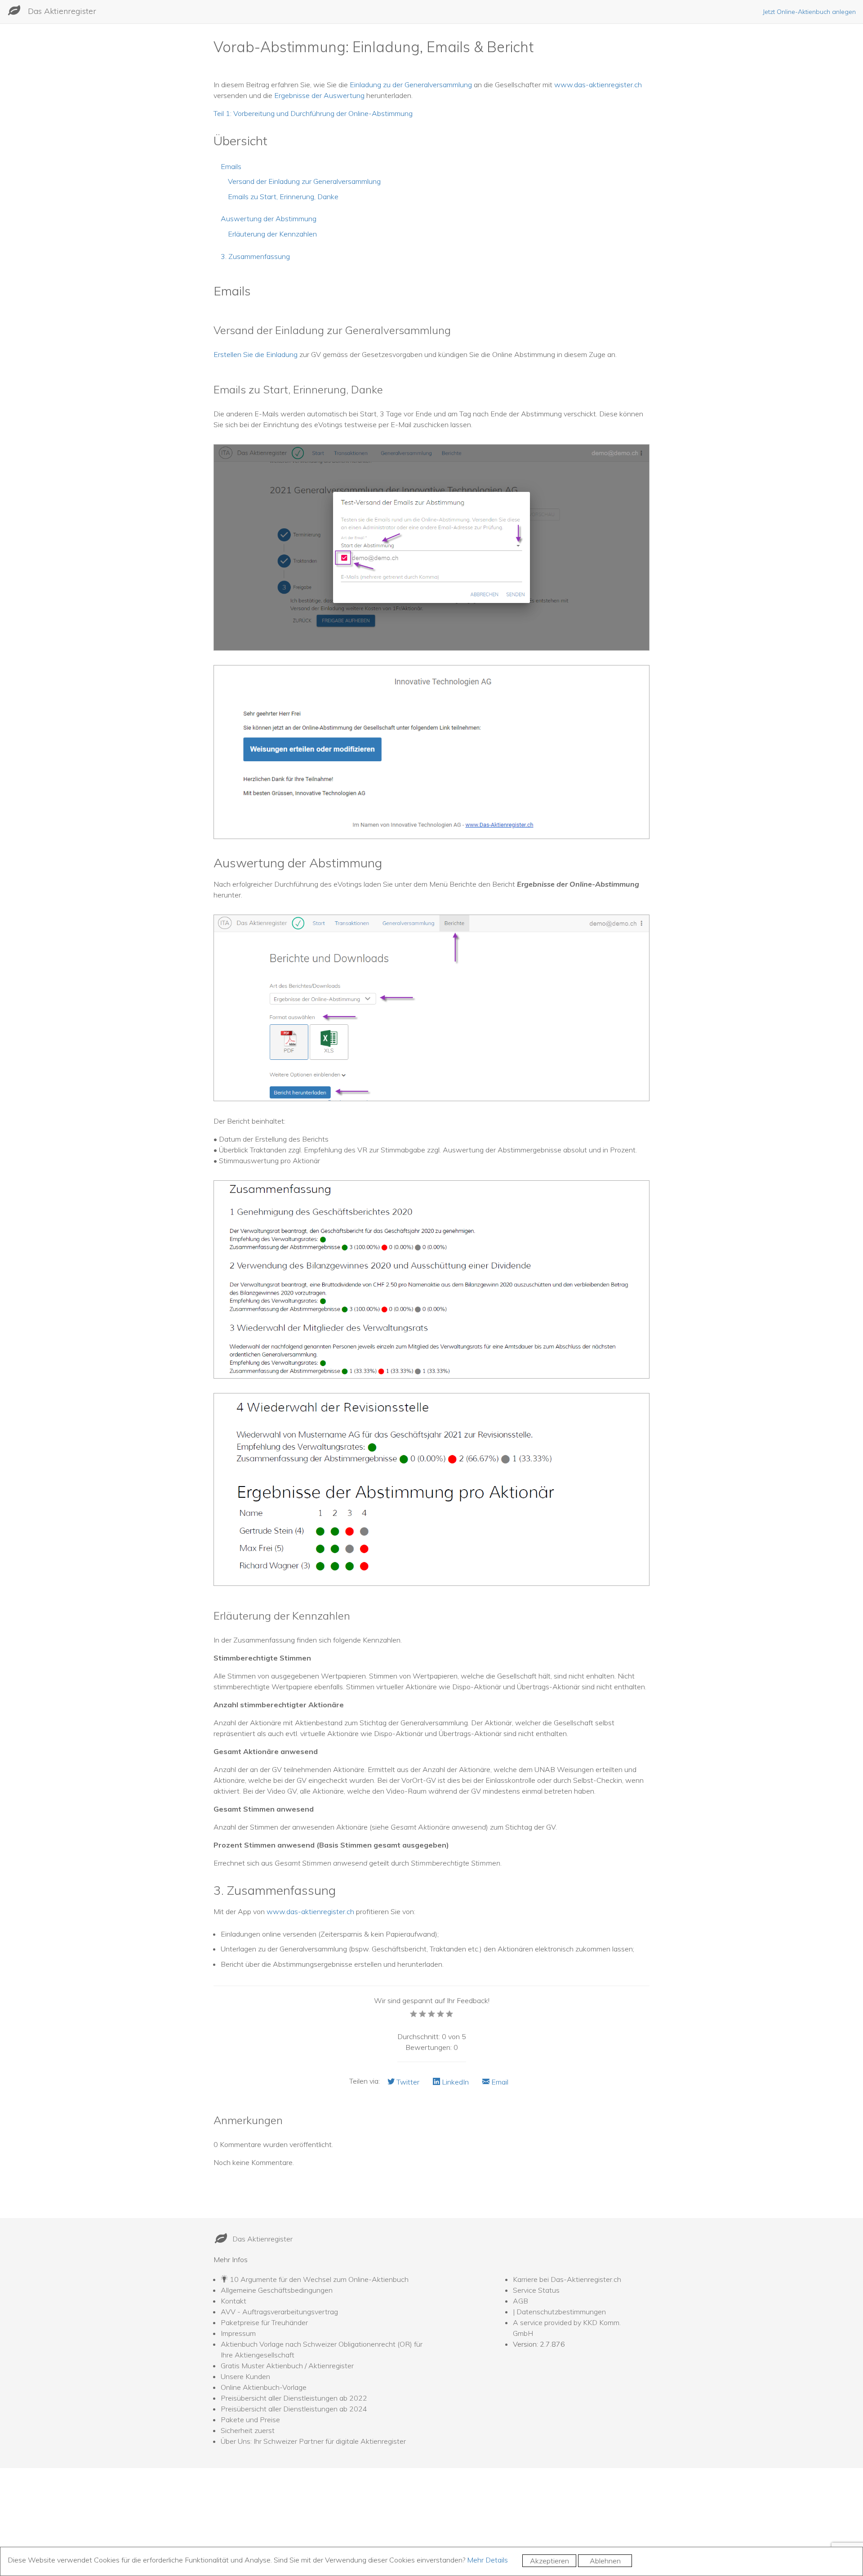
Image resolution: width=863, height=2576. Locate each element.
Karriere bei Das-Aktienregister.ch (567, 2279)
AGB (520, 2301)
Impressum (238, 2333)
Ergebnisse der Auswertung (319, 95)
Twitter (407, 2082)
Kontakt (234, 2301)
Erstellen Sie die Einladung (256, 354)
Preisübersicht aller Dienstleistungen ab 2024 (294, 2409)
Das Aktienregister (62, 11)
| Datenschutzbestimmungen (559, 2312)
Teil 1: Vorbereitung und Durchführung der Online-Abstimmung (313, 113)
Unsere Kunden (245, 2376)
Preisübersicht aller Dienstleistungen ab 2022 (294, 2398)
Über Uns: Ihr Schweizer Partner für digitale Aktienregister (313, 2441)
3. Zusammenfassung (255, 256)
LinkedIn (454, 2082)
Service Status (536, 2290)
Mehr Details (487, 2560)
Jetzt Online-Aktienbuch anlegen (809, 12)
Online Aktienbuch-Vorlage (264, 2387)
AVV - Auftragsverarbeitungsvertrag (279, 2312)
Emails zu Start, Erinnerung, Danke (283, 196)
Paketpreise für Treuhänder (264, 2322)
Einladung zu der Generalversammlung (411, 85)
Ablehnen (605, 2561)
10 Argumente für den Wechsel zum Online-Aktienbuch (319, 2279)
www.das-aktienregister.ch (598, 85)
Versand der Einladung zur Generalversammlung (304, 181)
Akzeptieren (549, 2561)
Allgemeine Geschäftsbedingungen (277, 2290)
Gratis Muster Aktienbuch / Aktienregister (287, 2366)
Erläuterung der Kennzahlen (272, 234)
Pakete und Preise (250, 2420)
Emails (231, 166)
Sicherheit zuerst (248, 2430)
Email (499, 2082)
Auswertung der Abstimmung (269, 219)
